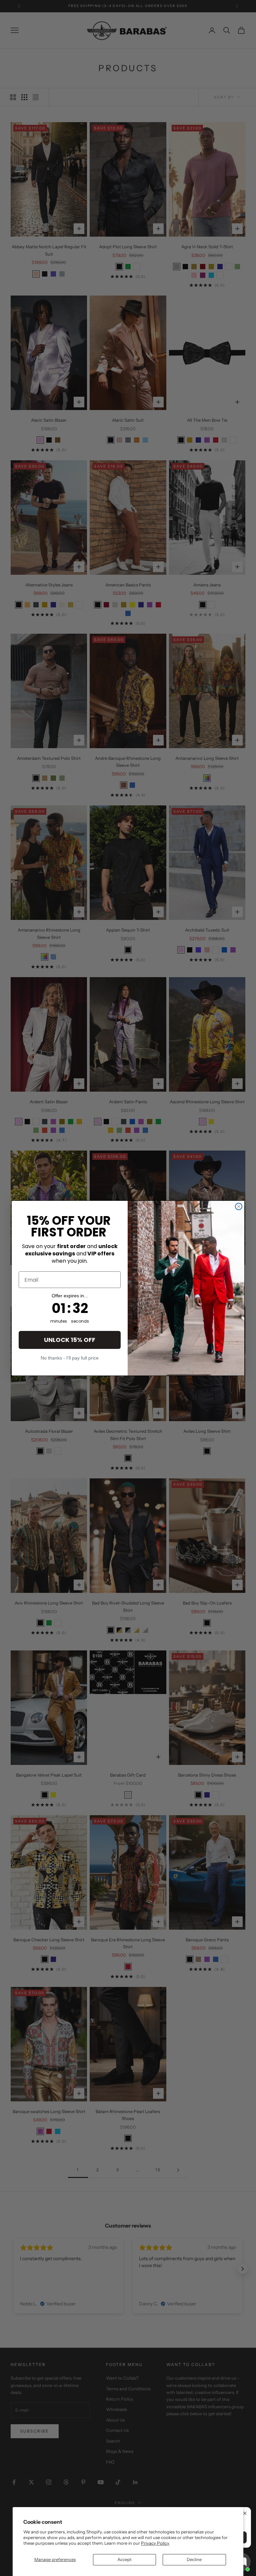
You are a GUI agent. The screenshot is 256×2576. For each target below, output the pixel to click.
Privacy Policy (155, 2543)
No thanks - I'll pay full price (70, 1358)
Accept (124, 2559)
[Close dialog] (239, 1206)
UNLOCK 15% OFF (70, 1340)
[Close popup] (245, 2513)
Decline (194, 2559)
